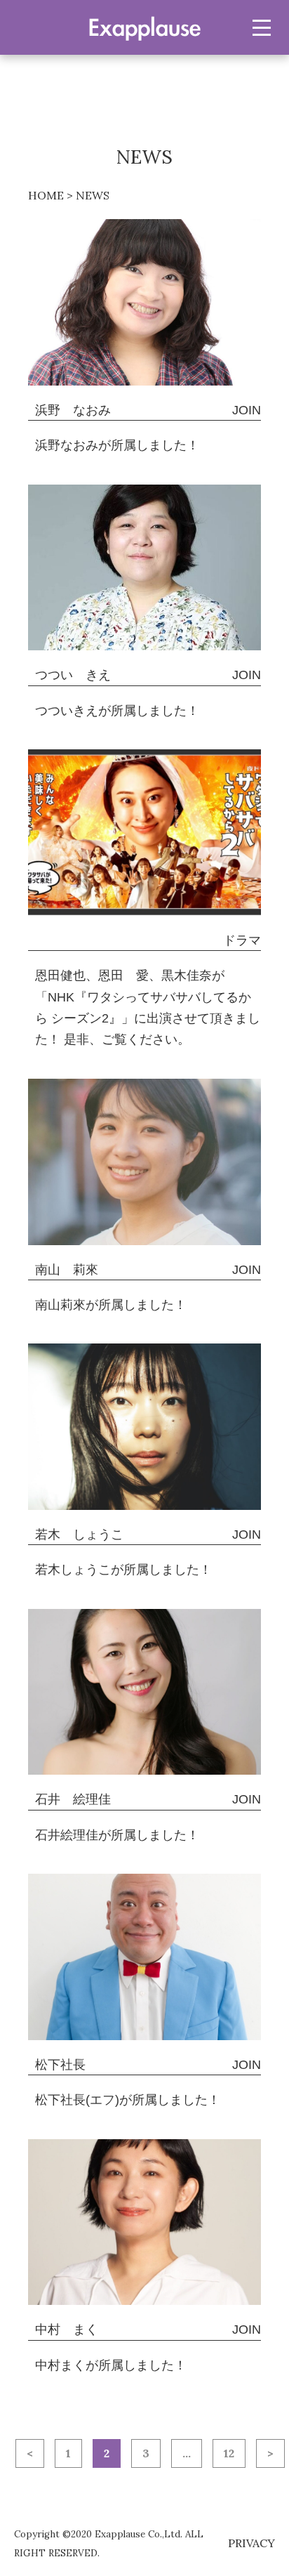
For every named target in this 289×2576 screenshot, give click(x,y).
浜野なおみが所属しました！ (117, 445)
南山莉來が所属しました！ (111, 1305)
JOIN (247, 410)
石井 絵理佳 (73, 1799)
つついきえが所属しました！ (117, 711)
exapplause (144, 27)
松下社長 (60, 2065)
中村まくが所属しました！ (111, 2365)
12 (229, 2453)
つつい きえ (73, 675)
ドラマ (242, 940)
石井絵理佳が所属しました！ (117, 1835)
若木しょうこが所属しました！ (123, 1570)
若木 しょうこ (79, 1535)
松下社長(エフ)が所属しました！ (128, 2100)
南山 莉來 (67, 1270)
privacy (251, 2543)
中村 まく (67, 2329)
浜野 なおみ (73, 410)
